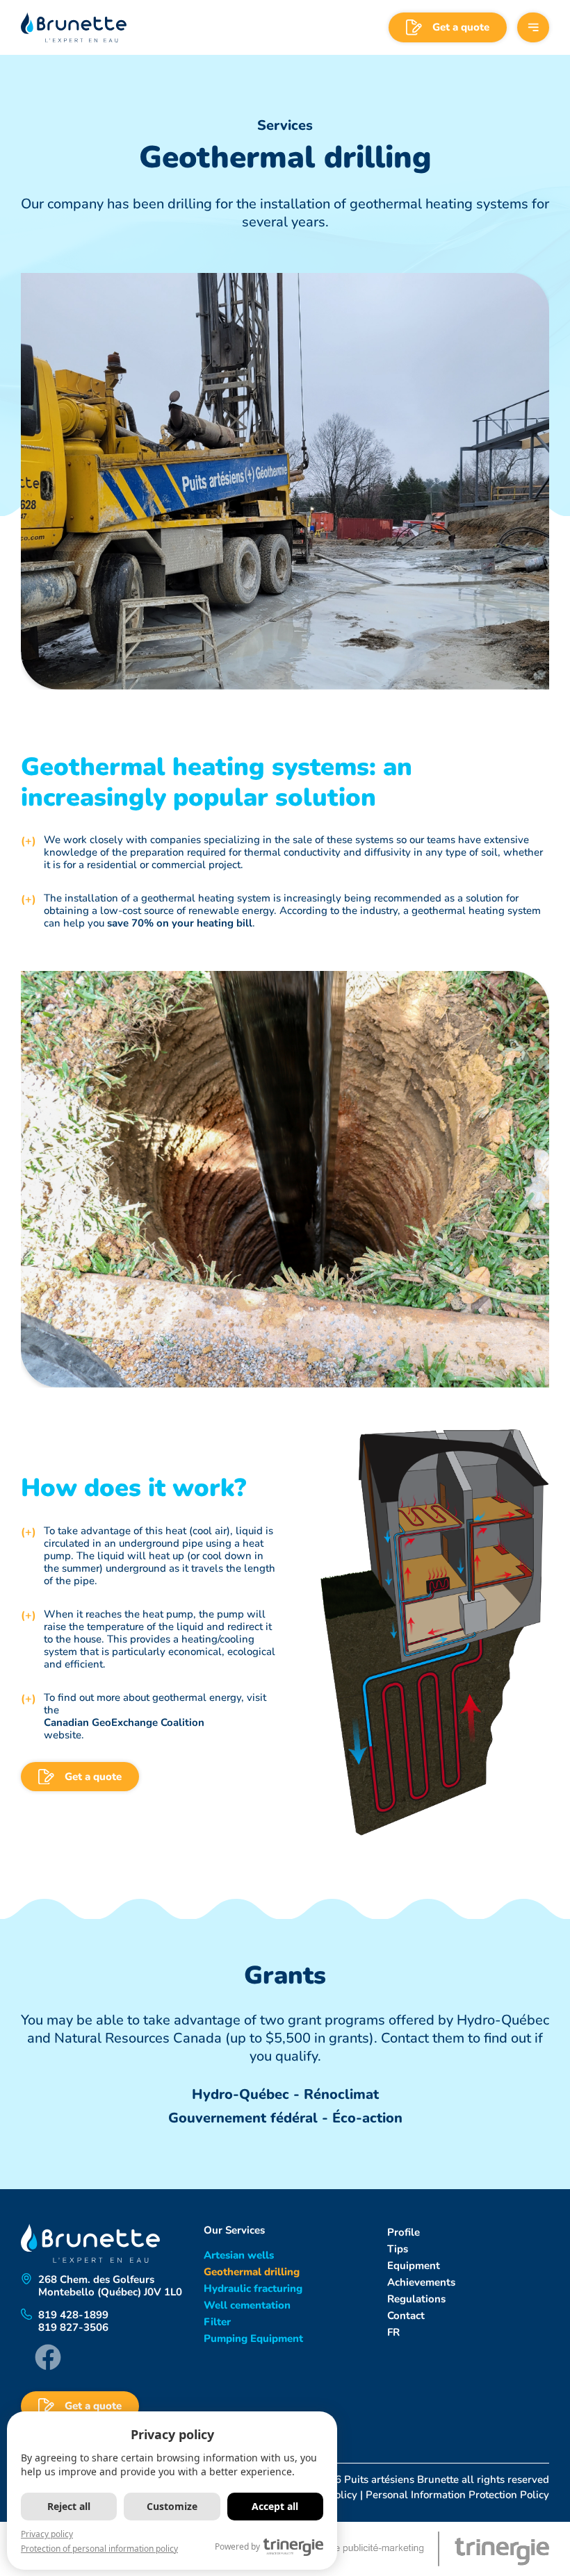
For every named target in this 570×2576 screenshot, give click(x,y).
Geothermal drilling (252, 2272)
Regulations (416, 2299)
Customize (172, 2506)
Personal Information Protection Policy (457, 2495)
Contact (406, 2316)
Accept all (275, 2506)
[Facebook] (48, 2357)
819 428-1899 (73, 2315)
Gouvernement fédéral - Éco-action (285, 2118)
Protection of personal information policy (99, 2549)
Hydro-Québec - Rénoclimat (285, 2094)
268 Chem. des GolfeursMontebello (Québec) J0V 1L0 (110, 2286)
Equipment (414, 2266)
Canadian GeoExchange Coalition (124, 1722)
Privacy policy (47, 2534)
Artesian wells (239, 2255)
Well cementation (247, 2305)
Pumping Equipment (253, 2338)
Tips (398, 2249)
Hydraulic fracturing (253, 2288)
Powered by (237, 2546)
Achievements (421, 2282)
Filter (217, 2322)
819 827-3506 (73, 2327)
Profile (404, 2232)
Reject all (69, 2506)
